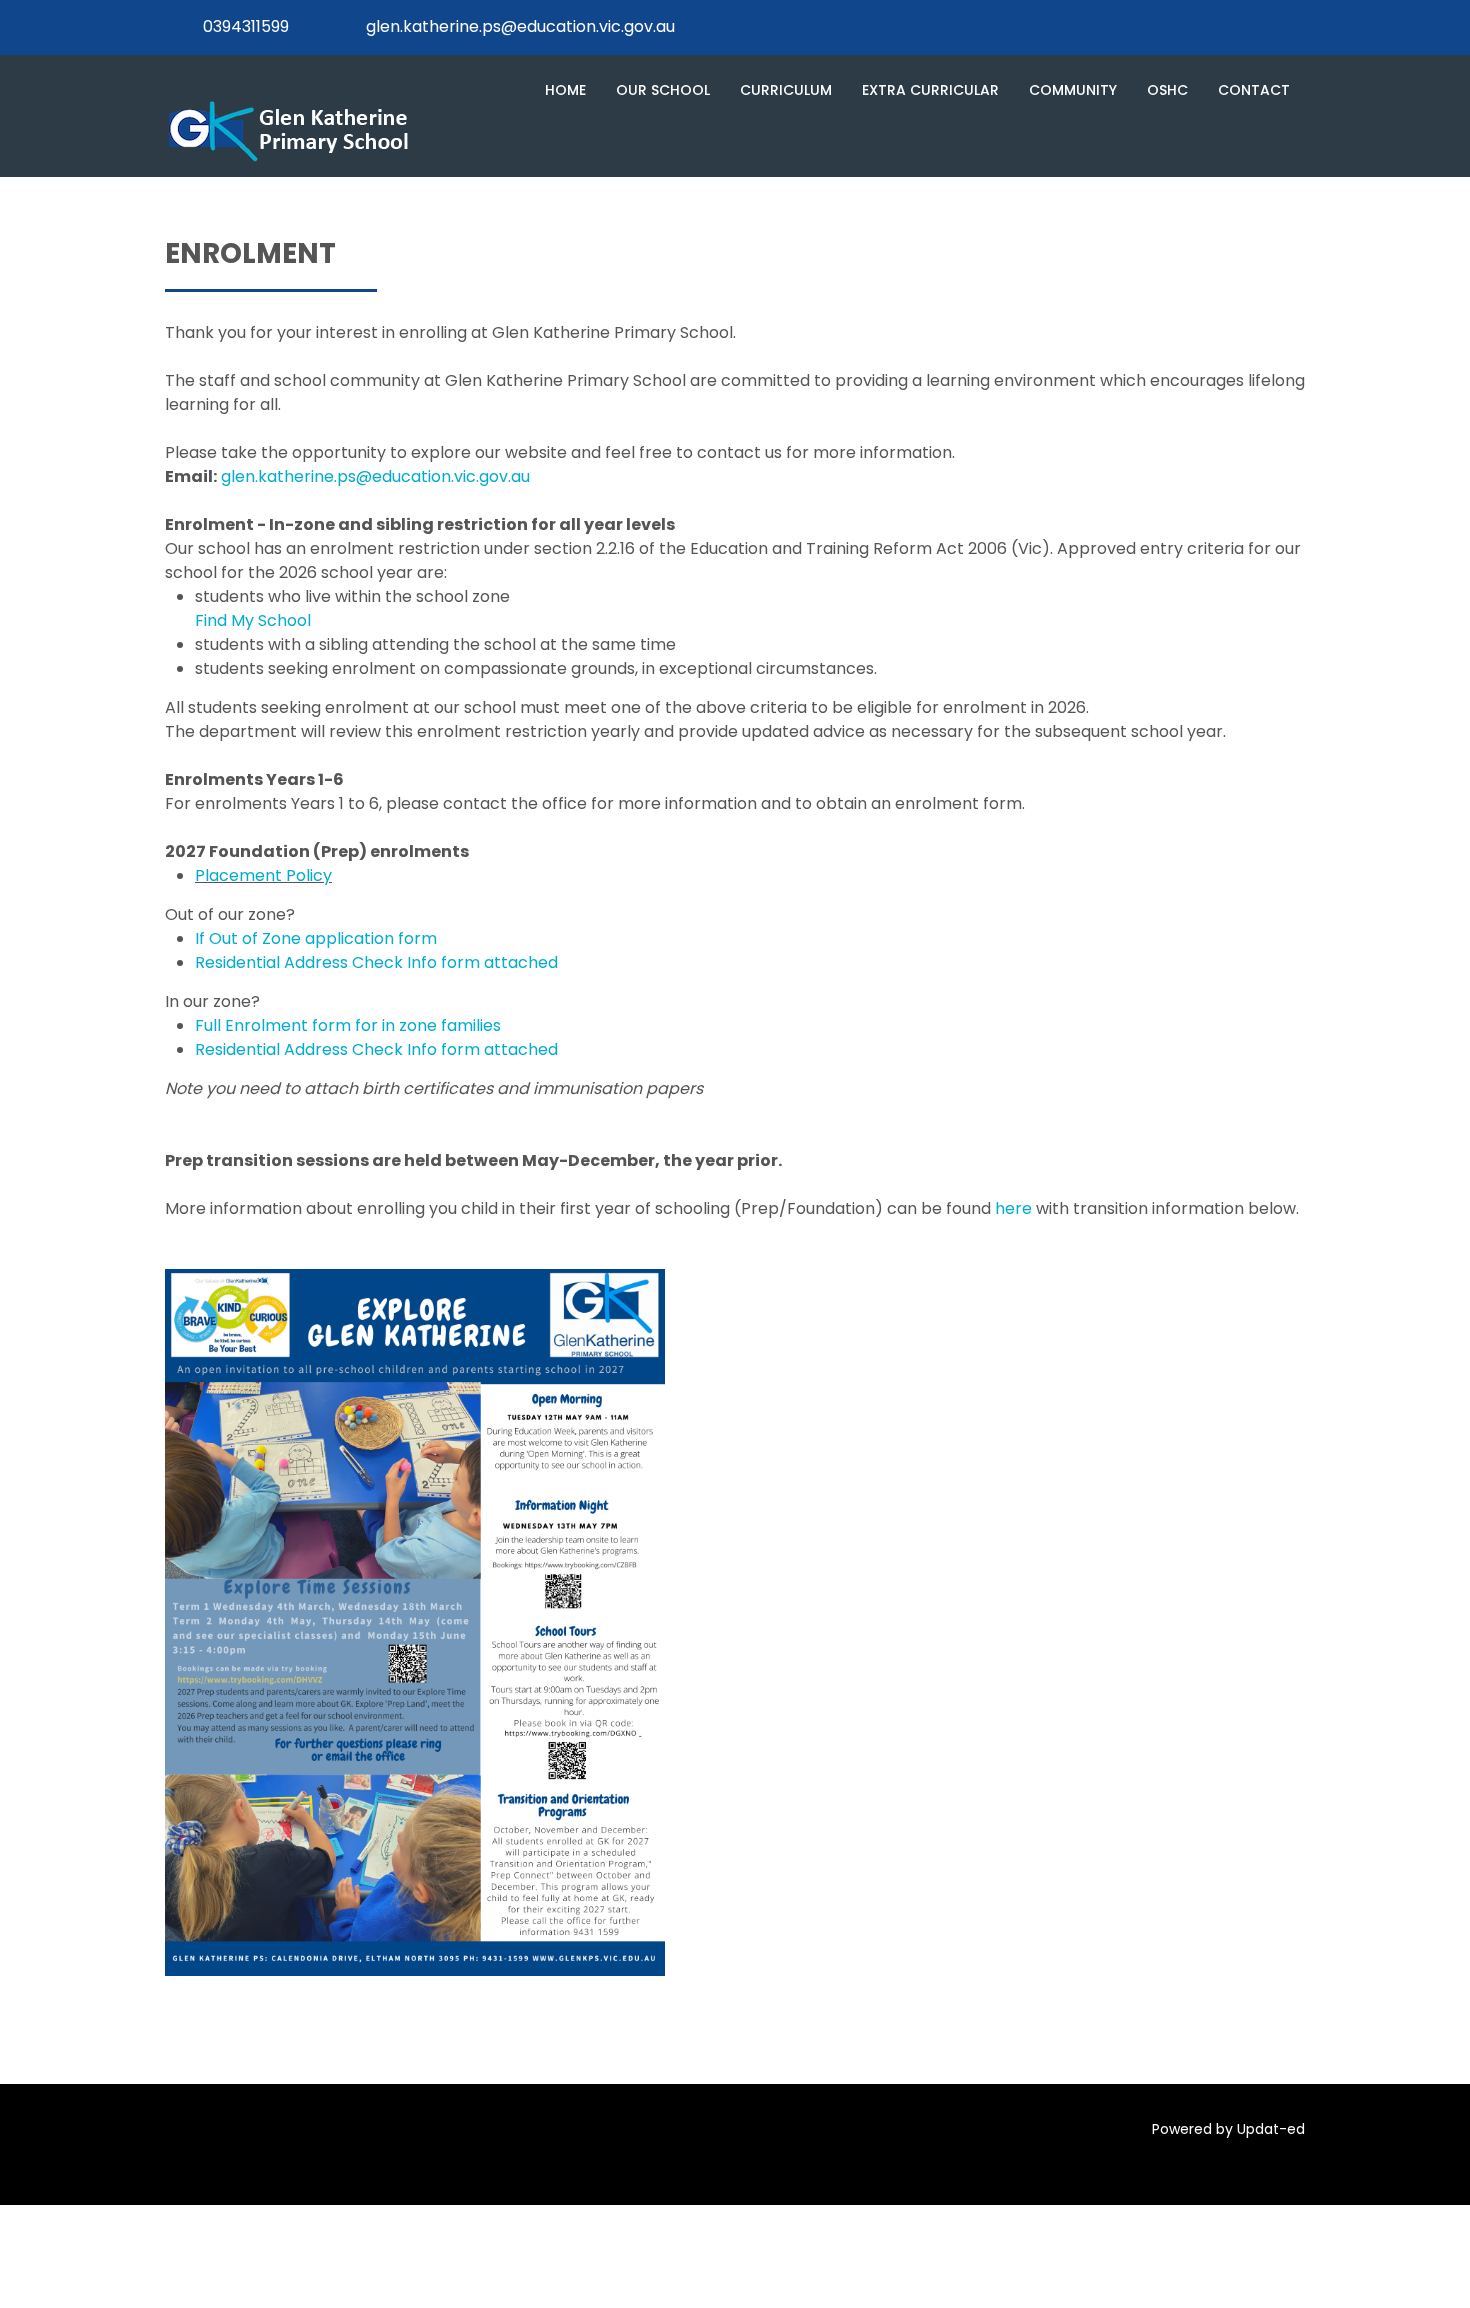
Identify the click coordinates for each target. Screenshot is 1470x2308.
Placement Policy (263, 875)
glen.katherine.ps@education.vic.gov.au (520, 26)
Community (1073, 90)
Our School (663, 90)
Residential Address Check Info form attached (376, 962)
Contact (1254, 90)
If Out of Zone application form (316, 938)
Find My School (253, 620)
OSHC (1167, 90)
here (1013, 1208)
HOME (565, 90)
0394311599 (246, 26)
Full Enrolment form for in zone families (348, 1025)
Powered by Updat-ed (1228, 2129)
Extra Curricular (930, 90)
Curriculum (786, 90)
